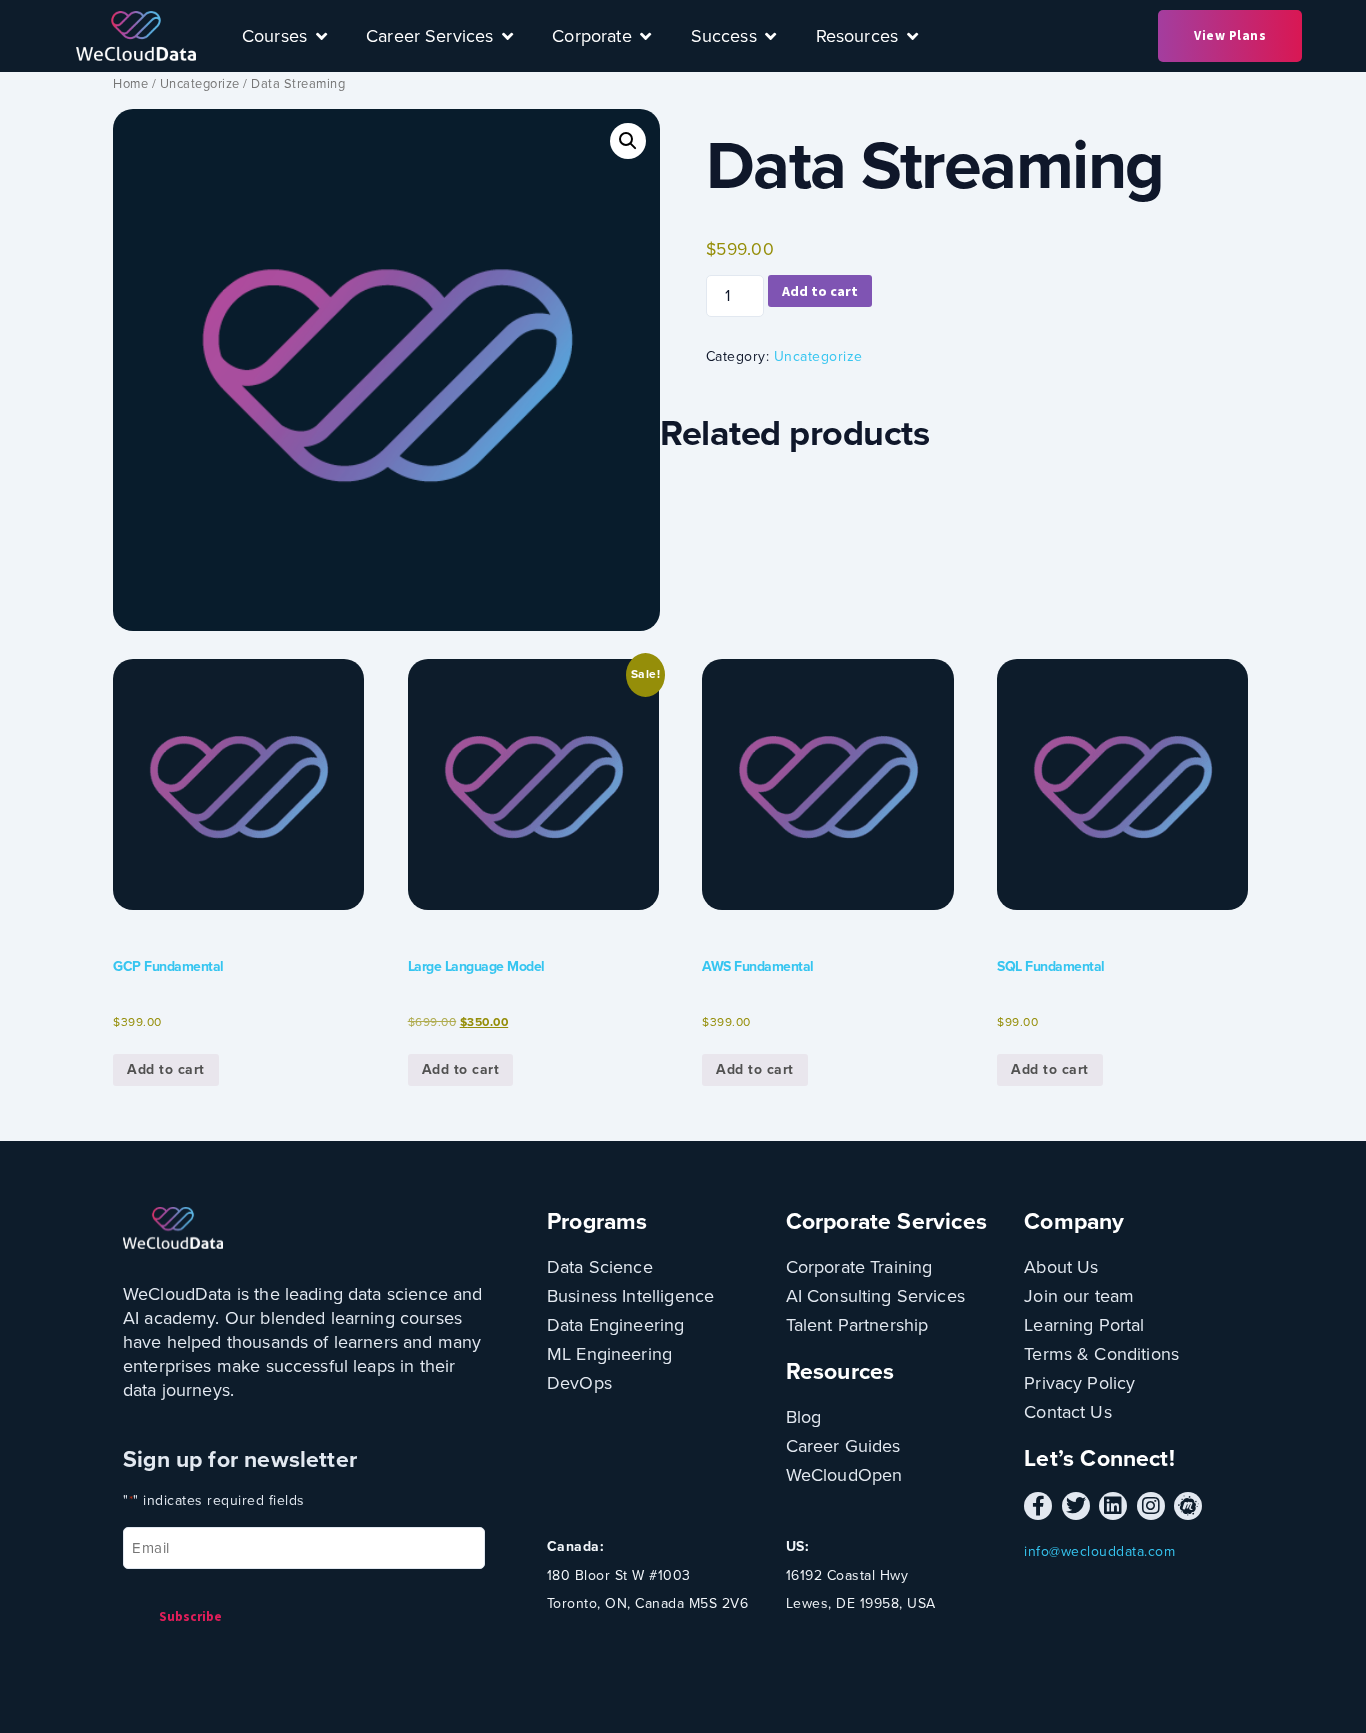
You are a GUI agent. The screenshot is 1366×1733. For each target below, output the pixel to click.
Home (130, 83)
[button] (628, 141)
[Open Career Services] (507, 36)
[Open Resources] (912, 36)
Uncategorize (200, 83)
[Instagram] (1151, 1506)
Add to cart (820, 291)
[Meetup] (1188, 1506)
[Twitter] (1076, 1506)
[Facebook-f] (1038, 1506)
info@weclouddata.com (1099, 1551)
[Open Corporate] (646, 36)
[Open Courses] (321, 36)
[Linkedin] (1113, 1506)
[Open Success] (771, 36)
